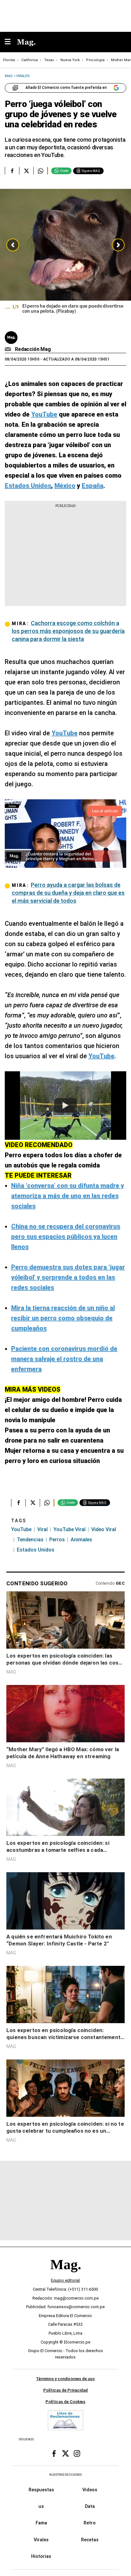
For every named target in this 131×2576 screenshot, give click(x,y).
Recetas (90, 2539)
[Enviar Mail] (9, 349)
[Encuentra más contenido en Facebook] (12, 171)
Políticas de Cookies (65, 2401)
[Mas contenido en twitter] (65, 2453)
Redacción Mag (33, 349)
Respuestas (41, 2490)
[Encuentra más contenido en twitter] (26, 171)
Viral (42, 1529)
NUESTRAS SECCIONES (65, 2475)
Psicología (95, 60)
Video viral (104, 1529)
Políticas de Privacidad (65, 2390)
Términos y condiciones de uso (65, 2379)
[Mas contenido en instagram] (77, 2453)
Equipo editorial (65, 2280)
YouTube (21, 1529)
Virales (41, 2539)
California (30, 60)
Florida (9, 60)
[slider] (65, 256)
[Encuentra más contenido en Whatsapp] (41, 171)
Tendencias (30, 1540)
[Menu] (11, 42)
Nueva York (70, 60)
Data (90, 2506)
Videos (90, 2490)
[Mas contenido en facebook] (54, 2453)
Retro (90, 2523)
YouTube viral (69, 1529)
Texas (49, 60)
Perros (57, 1540)
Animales (81, 1540)
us (41, 2506)
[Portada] (65, 2275)
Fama (41, 2523)
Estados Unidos (36, 1550)
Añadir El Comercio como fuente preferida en (66, 88)
